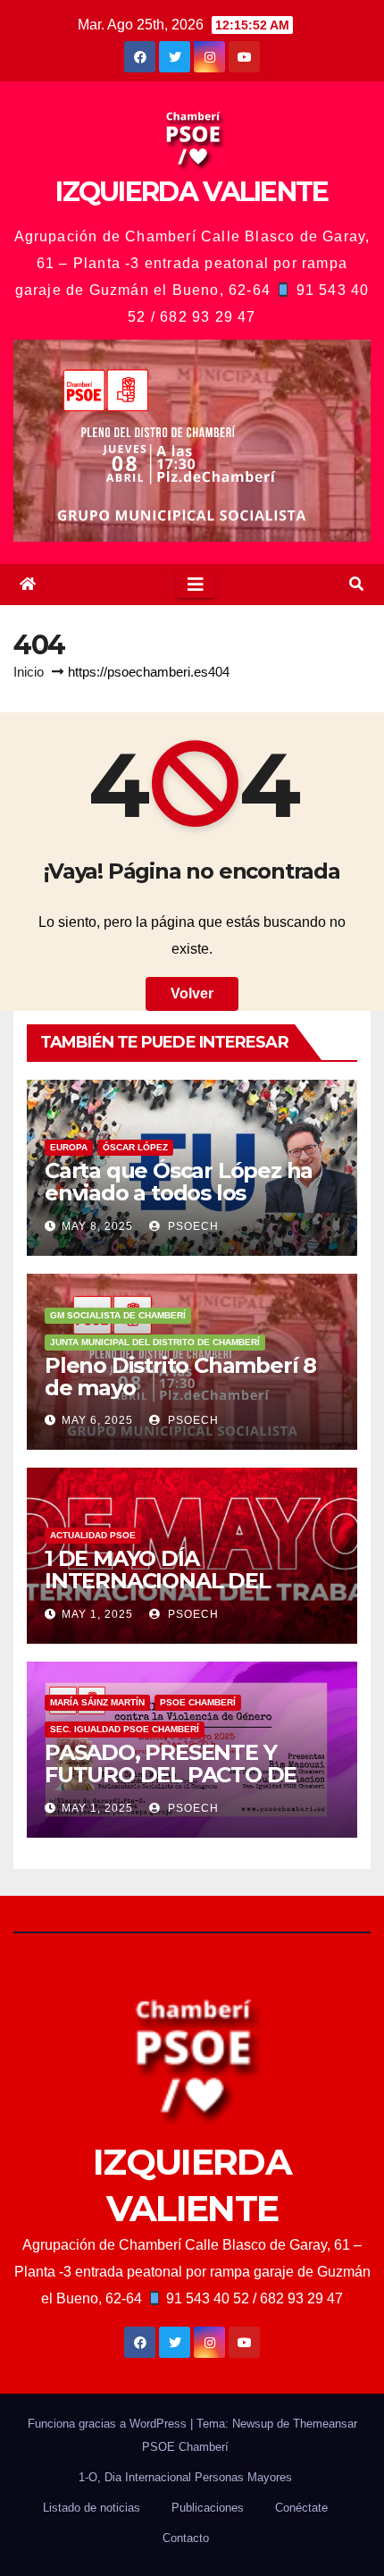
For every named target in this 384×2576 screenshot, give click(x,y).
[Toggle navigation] (196, 585)
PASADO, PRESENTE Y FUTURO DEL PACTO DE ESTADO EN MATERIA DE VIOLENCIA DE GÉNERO (175, 1786)
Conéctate (301, 2508)
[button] (356, 584)
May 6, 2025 (97, 1420)
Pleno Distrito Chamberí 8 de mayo (180, 1376)
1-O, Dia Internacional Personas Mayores (185, 2477)
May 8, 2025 (97, 1226)
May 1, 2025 (97, 1614)
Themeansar (325, 2424)
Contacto (186, 2538)
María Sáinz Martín (97, 1702)
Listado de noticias (92, 2508)
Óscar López (135, 1147)
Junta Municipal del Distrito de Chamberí (155, 1342)
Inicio (29, 672)
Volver (192, 993)
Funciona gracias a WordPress (109, 2424)
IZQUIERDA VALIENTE (192, 192)
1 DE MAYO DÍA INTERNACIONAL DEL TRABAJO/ (158, 1581)
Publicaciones (208, 2508)
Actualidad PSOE (93, 1535)
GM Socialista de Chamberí (118, 1315)
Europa (69, 1147)
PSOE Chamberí (198, 1702)
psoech (192, 1226)
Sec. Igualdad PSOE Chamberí (125, 1729)
